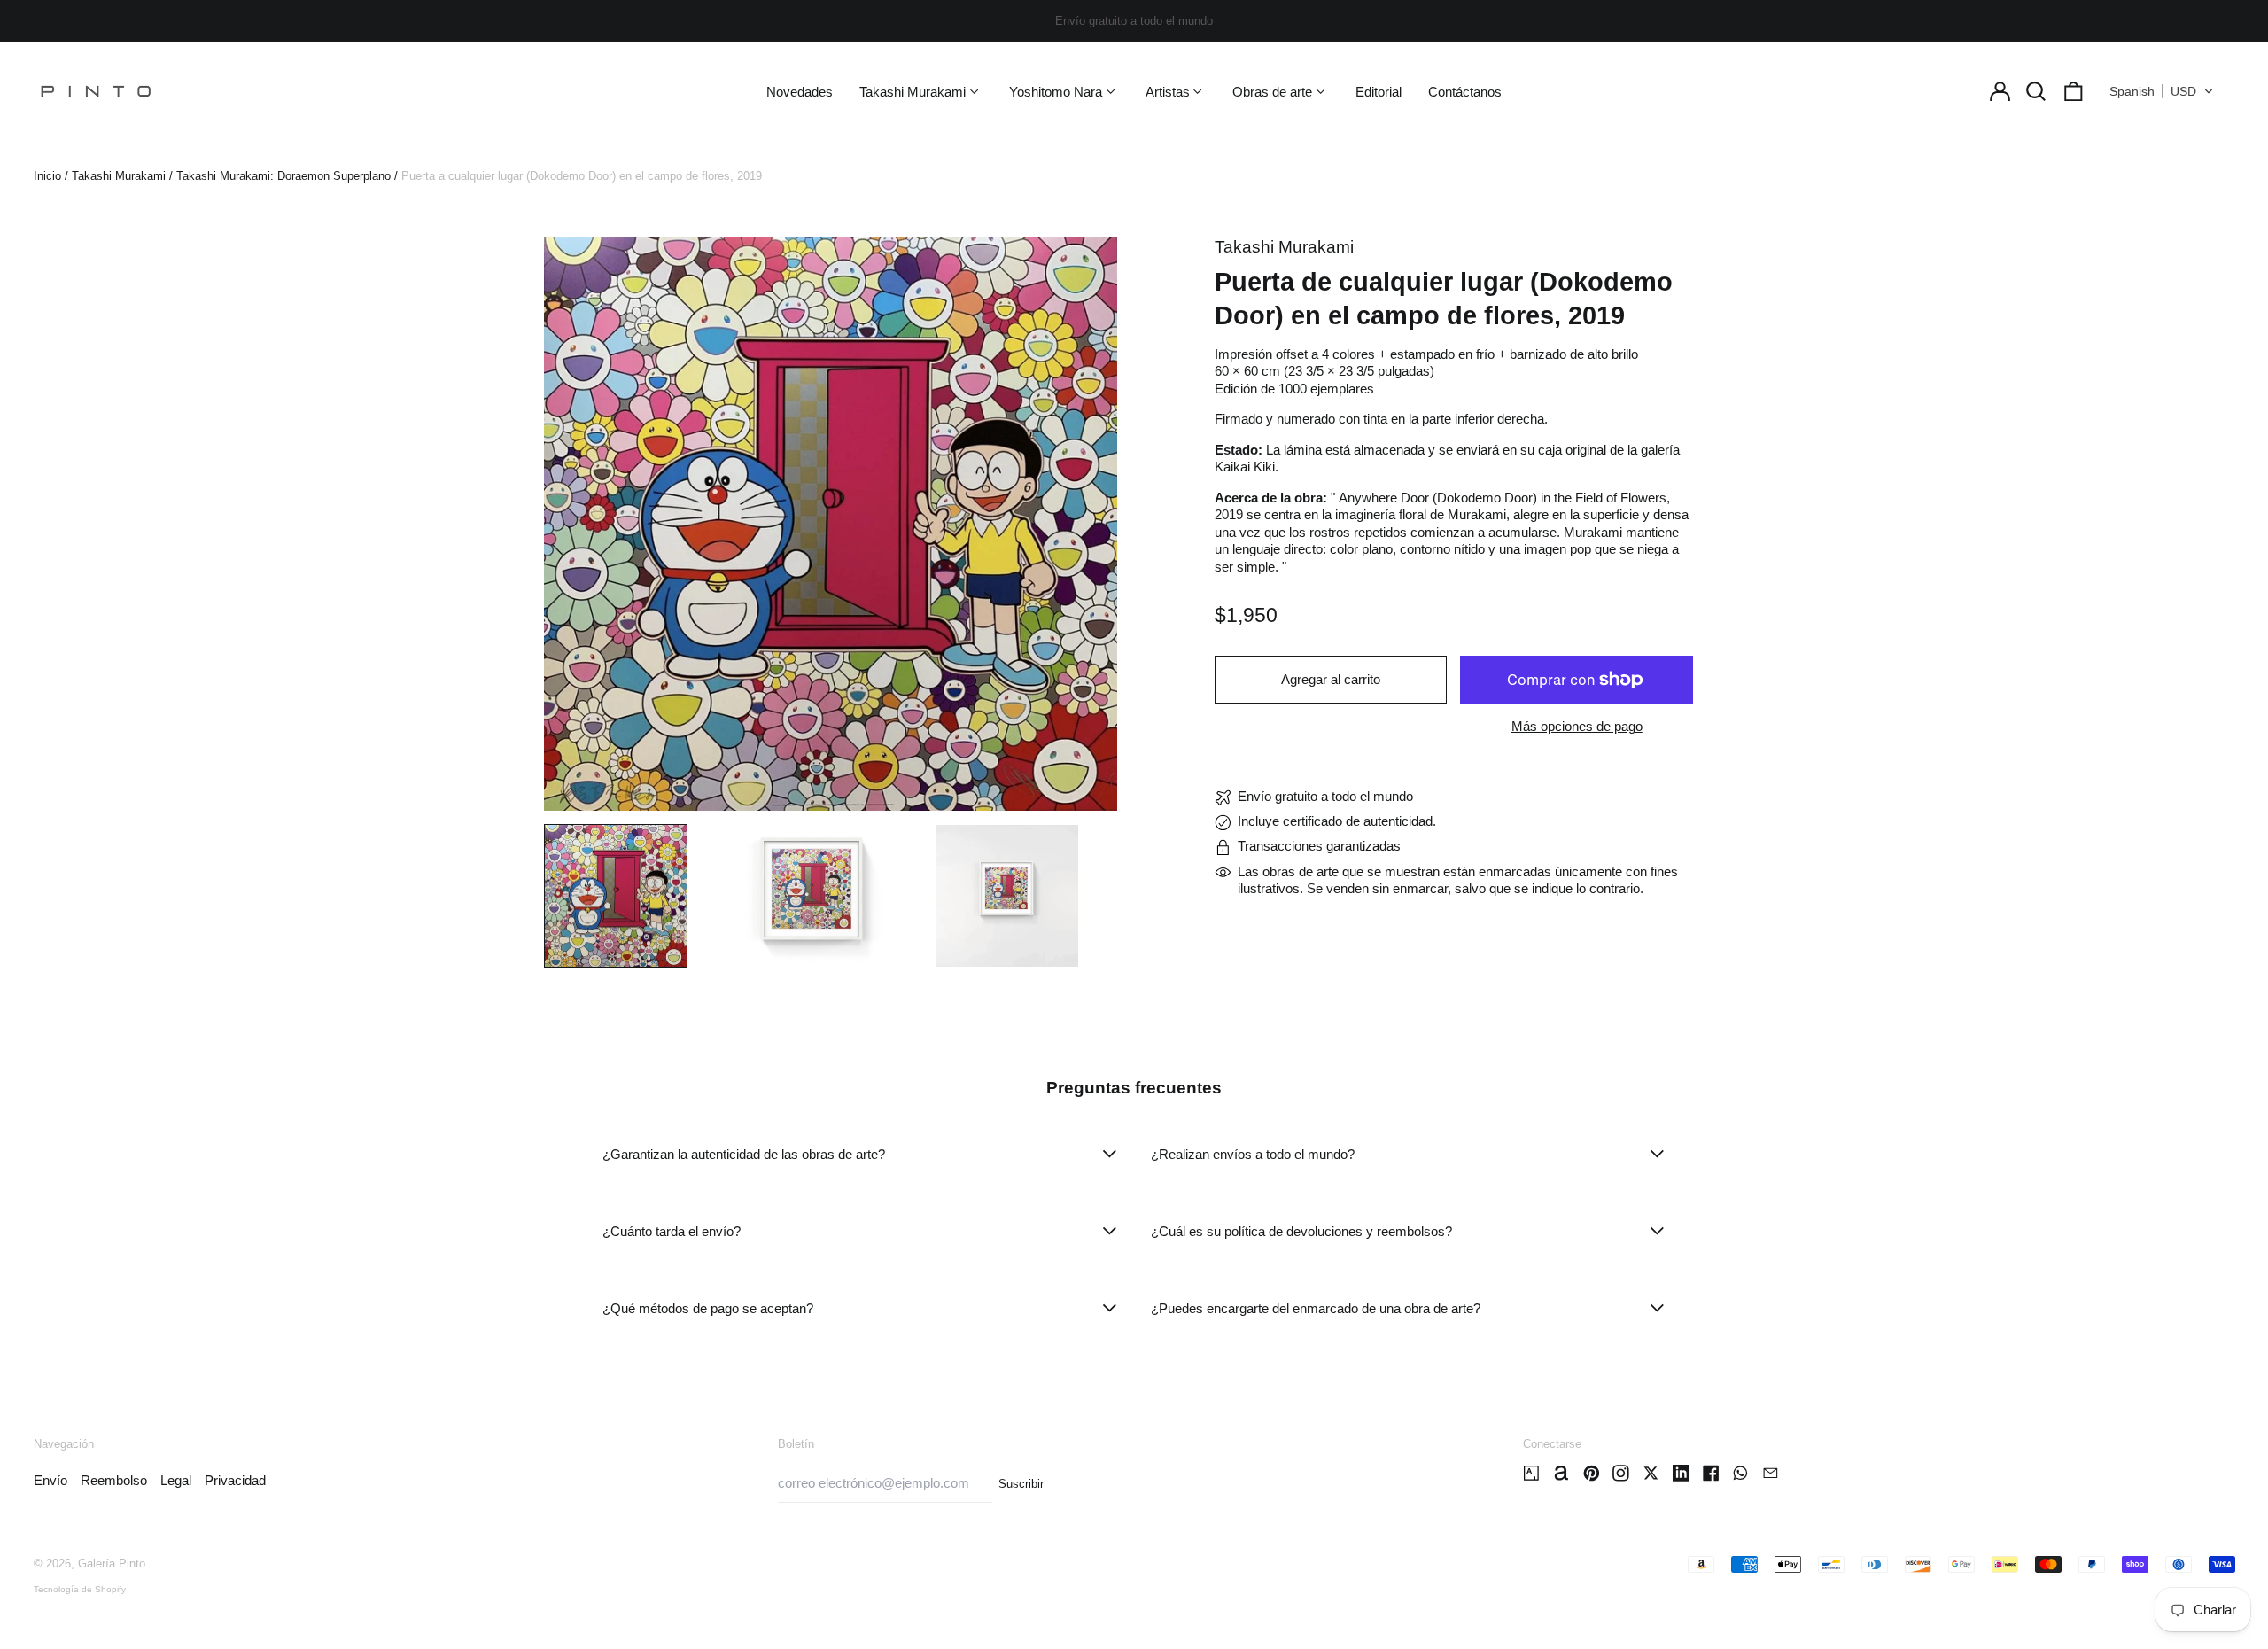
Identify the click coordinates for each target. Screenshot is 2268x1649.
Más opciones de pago (1577, 726)
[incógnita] (1651, 1473)
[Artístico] (1531, 1473)
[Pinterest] (1592, 1473)
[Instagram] (1621, 1473)
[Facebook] (1711, 1473)
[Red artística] (1561, 1473)
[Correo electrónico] (1771, 1473)
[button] (2037, 91)
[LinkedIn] (1681, 1473)
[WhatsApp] (1740, 1473)
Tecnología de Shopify (80, 1589)
